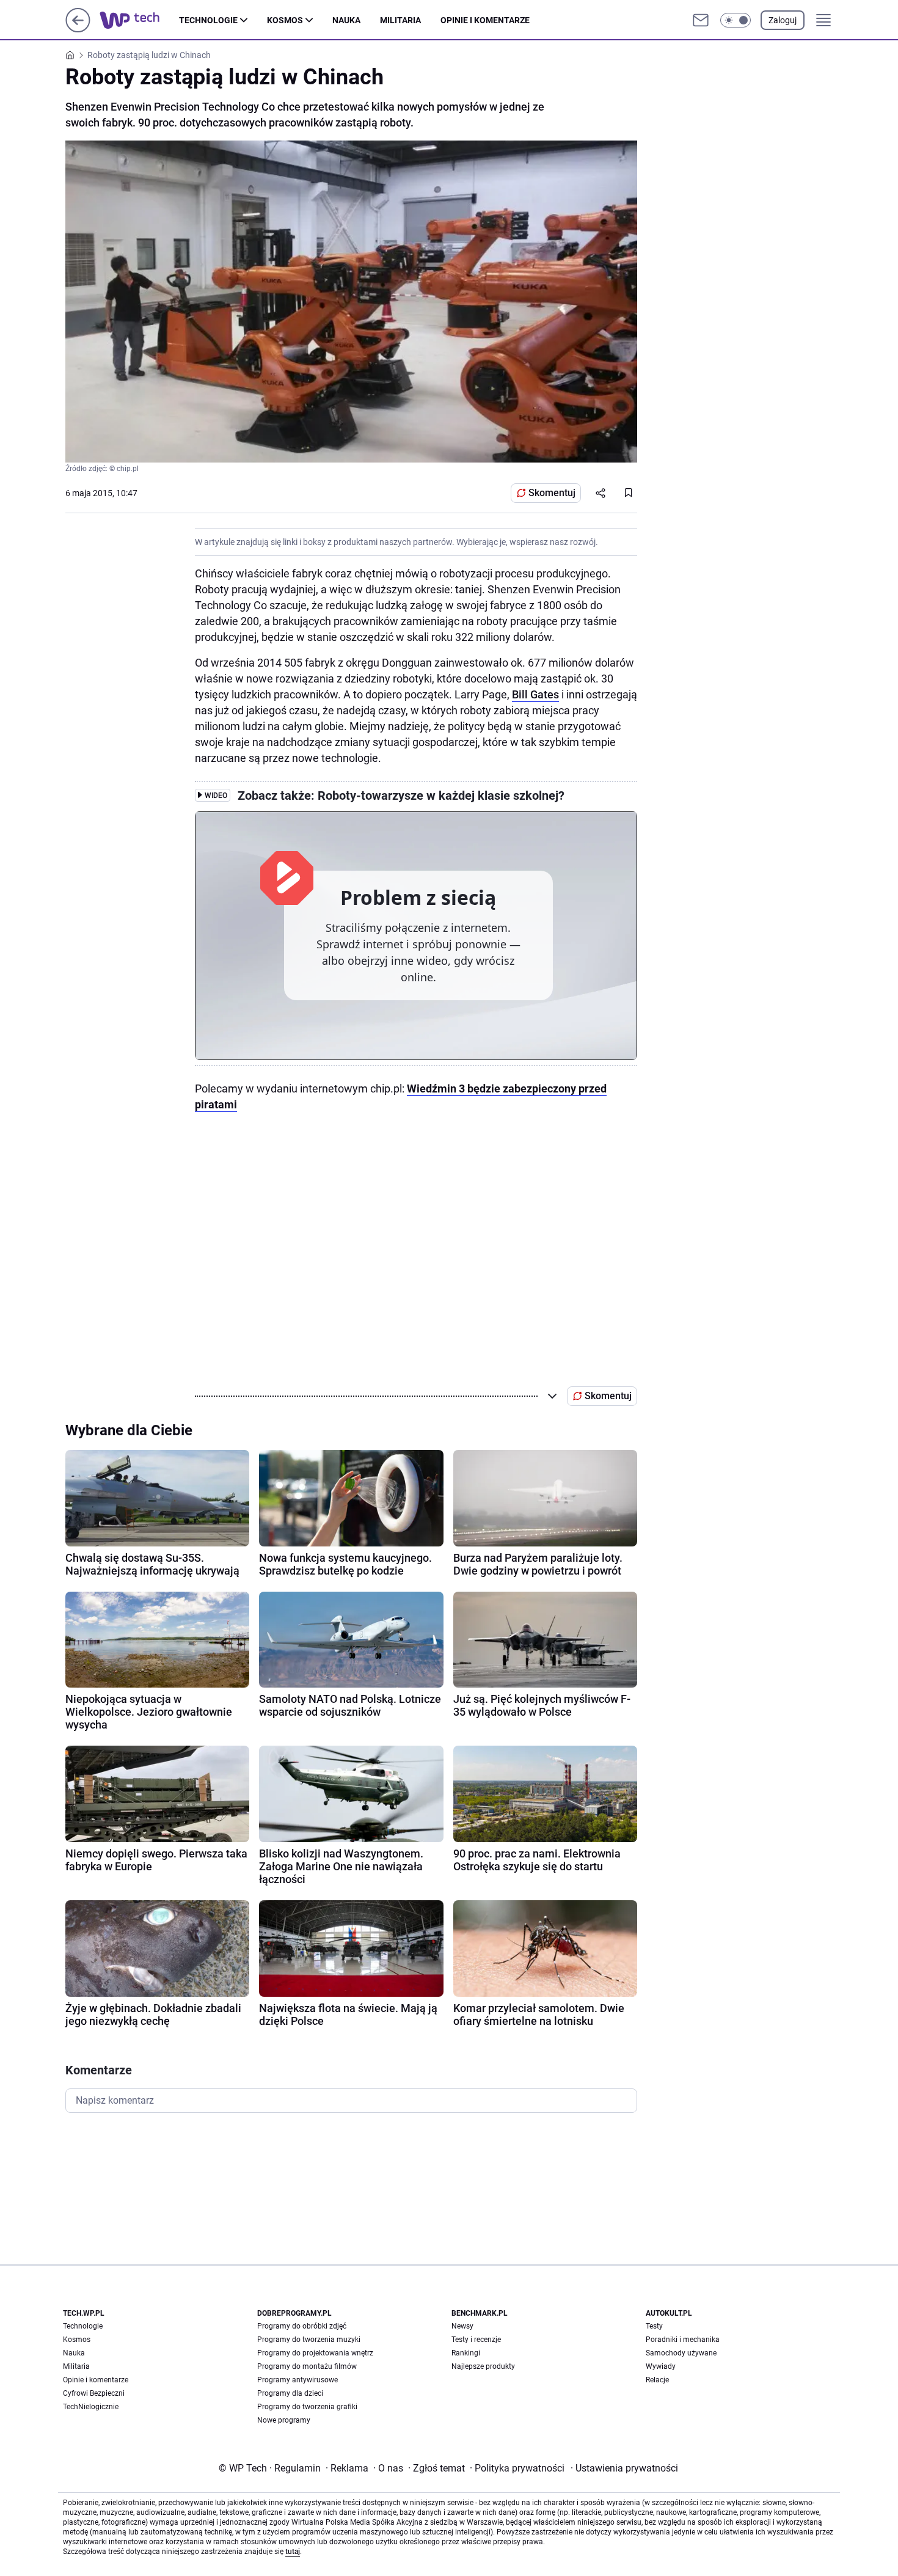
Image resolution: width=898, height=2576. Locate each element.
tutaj (293, 2552)
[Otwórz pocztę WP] (701, 20)
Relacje (657, 2380)
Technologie (208, 20)
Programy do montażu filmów (307, 2366)
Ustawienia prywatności (624, 2468)
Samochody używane (681, 2353)
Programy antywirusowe (298, 2380)
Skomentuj (552, 493)
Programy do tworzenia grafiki (307, 2407)
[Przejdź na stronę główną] (78, 29)
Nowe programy (284, 2420)
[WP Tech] (139, 20)
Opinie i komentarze (485, 20)
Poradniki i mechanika (683, 2340)
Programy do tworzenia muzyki (309, 2340)
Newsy (462, 2326)
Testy (654, 2326)
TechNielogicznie (91, 2407)
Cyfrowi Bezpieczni (94, 2393)
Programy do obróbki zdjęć (302, 2326)
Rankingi (466, 2353)
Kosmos (285, 20)
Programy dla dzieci (290, 2393)
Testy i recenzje (476, 2340)
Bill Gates (535, 694)
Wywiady (661, 2366)
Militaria (400, 20)
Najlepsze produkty (483, 2366)
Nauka (346, 20)
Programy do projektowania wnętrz (315, 2353)
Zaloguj (783, 20)
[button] (736, 20)
